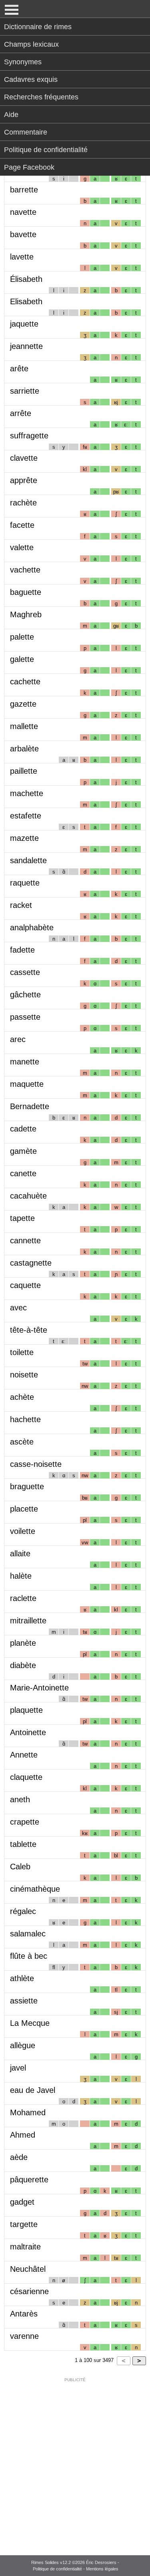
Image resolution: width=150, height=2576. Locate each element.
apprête (24, 480)
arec (18, 1039)
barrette (24, 190)
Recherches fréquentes (41, 97)
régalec (23, 1911)
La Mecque (30, 2023)
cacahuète (28, 1196)
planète (23, 1643)
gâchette (25, 995)
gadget (22, 2202)
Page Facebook (29, 167)
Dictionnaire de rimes (38, 27)
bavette (23, 234)
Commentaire (26, 132)
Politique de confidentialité (46, 150)
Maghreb (26, 614)
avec (18, 1308)
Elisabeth (26, 301)
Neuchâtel (28, 2269)
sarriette (25, 391)
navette (23, 212)
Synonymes (23, 62)
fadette (22, 950)
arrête (21, 413)
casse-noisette (36, 1464)
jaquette (24, 324)
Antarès (24, 2314)
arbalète (24, 749)
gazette (23, 704)
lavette (22, 257)
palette (22, 637)
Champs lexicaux (31, 44)
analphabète (32, 927)
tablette (23, 1844)
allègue (23, 2045)
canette (23, 1173)
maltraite (25, 2247)
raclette (23, 1598)
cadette (23, 1129)
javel (18, 2068)
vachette (25, 570)
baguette (26, 592)
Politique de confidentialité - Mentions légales (76, 2569)
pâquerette (29, 2180)
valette (22, 547)
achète (22, 1397)
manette (25, 1062)
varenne (24, 2336)
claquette (26, 1777)
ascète (22, 1442)
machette (27, 793)
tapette (22, 1218)
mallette (24, 726)
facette (22, 525)
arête (19, 369)
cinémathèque (35, 1889)
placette (24, 1509)
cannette (25, 1240)
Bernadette (30, 1106)
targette (24, 2224)
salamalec (28, 1934)
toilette (22, 1352)
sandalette (28, 860)
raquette (25, 883)
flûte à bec (29, 1956)
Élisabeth (26, 279)
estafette (26, 816)
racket (21, 905)
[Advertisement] (75, 2461)
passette (25, 1017)
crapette (25, 1822)
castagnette (31, 1263)
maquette (27, 1084)
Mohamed (28, 2112)
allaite (20, 1554)
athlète (22, 1978)
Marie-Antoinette (39, 1688)
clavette (24, 458)
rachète (23, 503)
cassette (25, 972)
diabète (23, 1665)
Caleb (20, 1867)
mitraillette (28, 1621)
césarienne (29, 2291)
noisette (24, 1375)
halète (21, 1576)
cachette (25, 682)
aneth (20, 1799)
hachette (25, 1419)
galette (22, 659)
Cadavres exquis (31, 79)
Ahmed (23, 2135)
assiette (24, 2001)
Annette (24, 1755)
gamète (23, 1151)
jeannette (26, 346)
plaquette (26, 1710)
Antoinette (28, 1732)
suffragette (29, 436)
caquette (25, 1285)
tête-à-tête (29, 1330)
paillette (24, 771)
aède (19, 2157)
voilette (23, 1531)
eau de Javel (33, 2090)
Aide (11, 115)
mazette (24, 838)
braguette (27, 1486)
